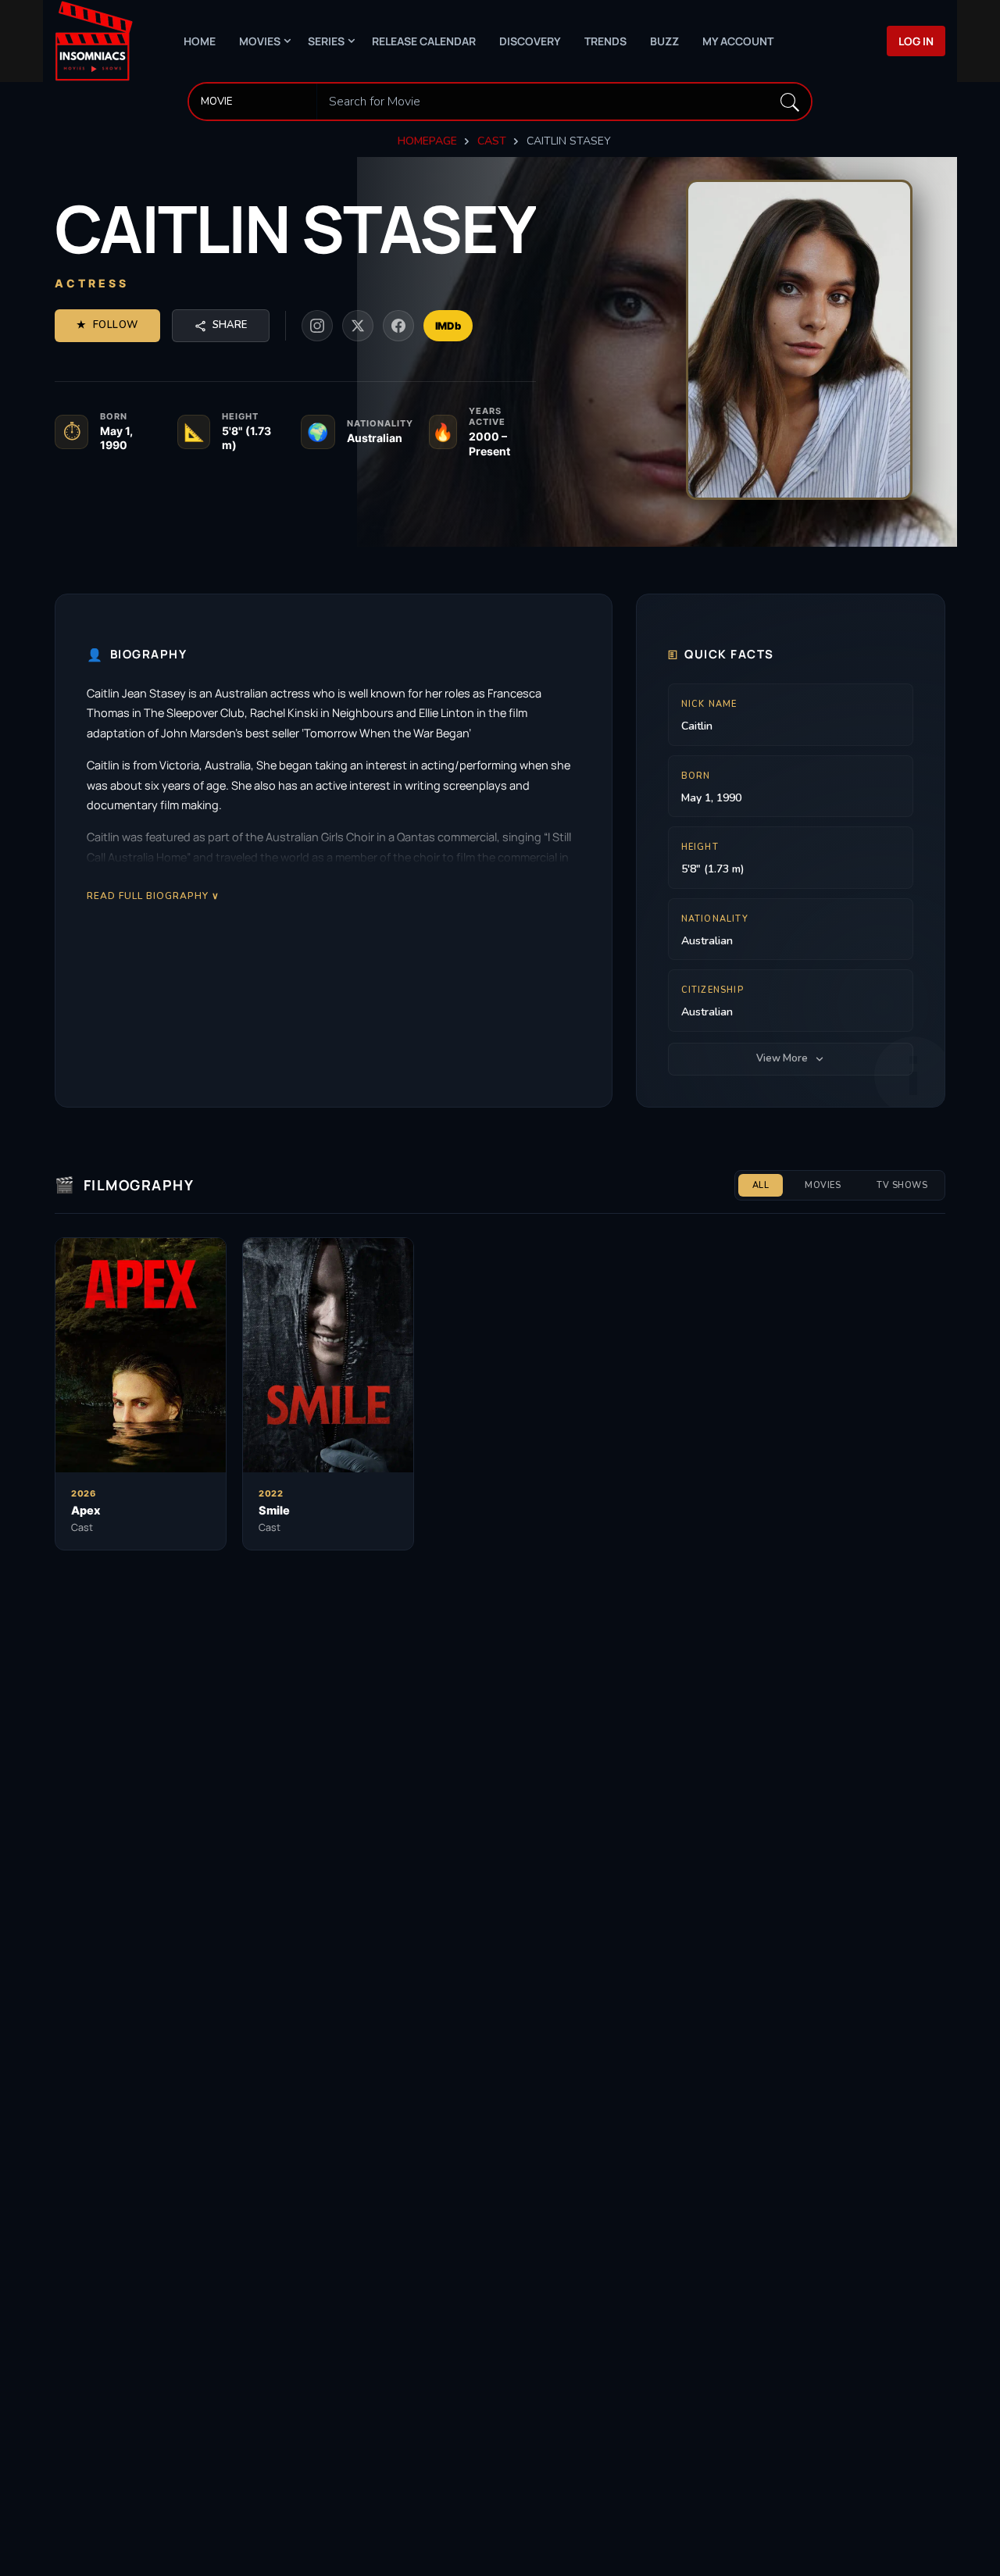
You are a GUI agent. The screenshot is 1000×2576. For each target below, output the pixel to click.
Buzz (664, 41)
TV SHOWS (902, 1185)
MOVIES (823, 1185)
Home (200, 41)
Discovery (530, 41)
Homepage (427, 141)
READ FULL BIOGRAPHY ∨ (153, 896)
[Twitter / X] (358, 326)
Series (326, 41)
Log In (916, 41)
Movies (260, 41)
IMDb (448, 326)
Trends (605, 41)
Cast (492, 141)
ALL (761, 1185)
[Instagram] (317, 326)
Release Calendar (424, 41)
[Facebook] (398, 326)
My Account (738, 41)
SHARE (230, 325)
